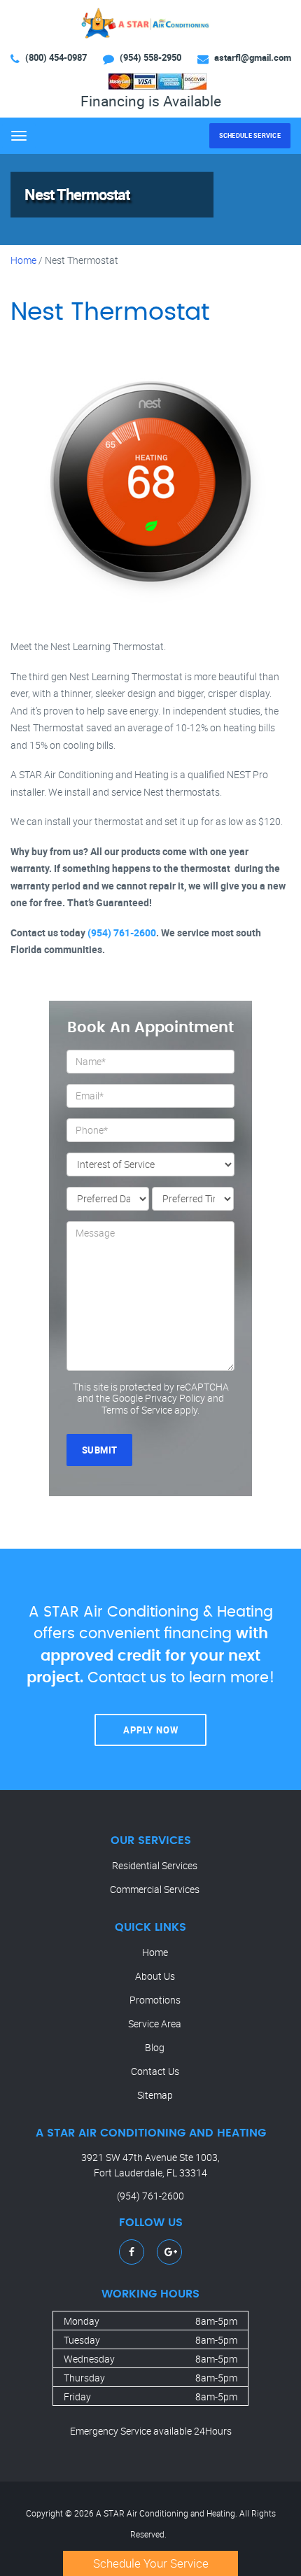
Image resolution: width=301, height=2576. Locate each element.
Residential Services (155, 1865)
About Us (155, 1976)
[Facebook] (132, 2252)
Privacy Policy (175, 1398)
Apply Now (151, 1730)
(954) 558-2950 (150, 57)
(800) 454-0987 (56, 57)
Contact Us (155, 2071)
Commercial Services (155, 1889)
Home (23, 260)
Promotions (155, 2000)
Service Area (155, 2024)
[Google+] (171, 2252)
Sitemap (155, 2095)
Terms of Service (137, 1410)
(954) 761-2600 (122, 932)
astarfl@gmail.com (253, 57)
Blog (155, 2047)
